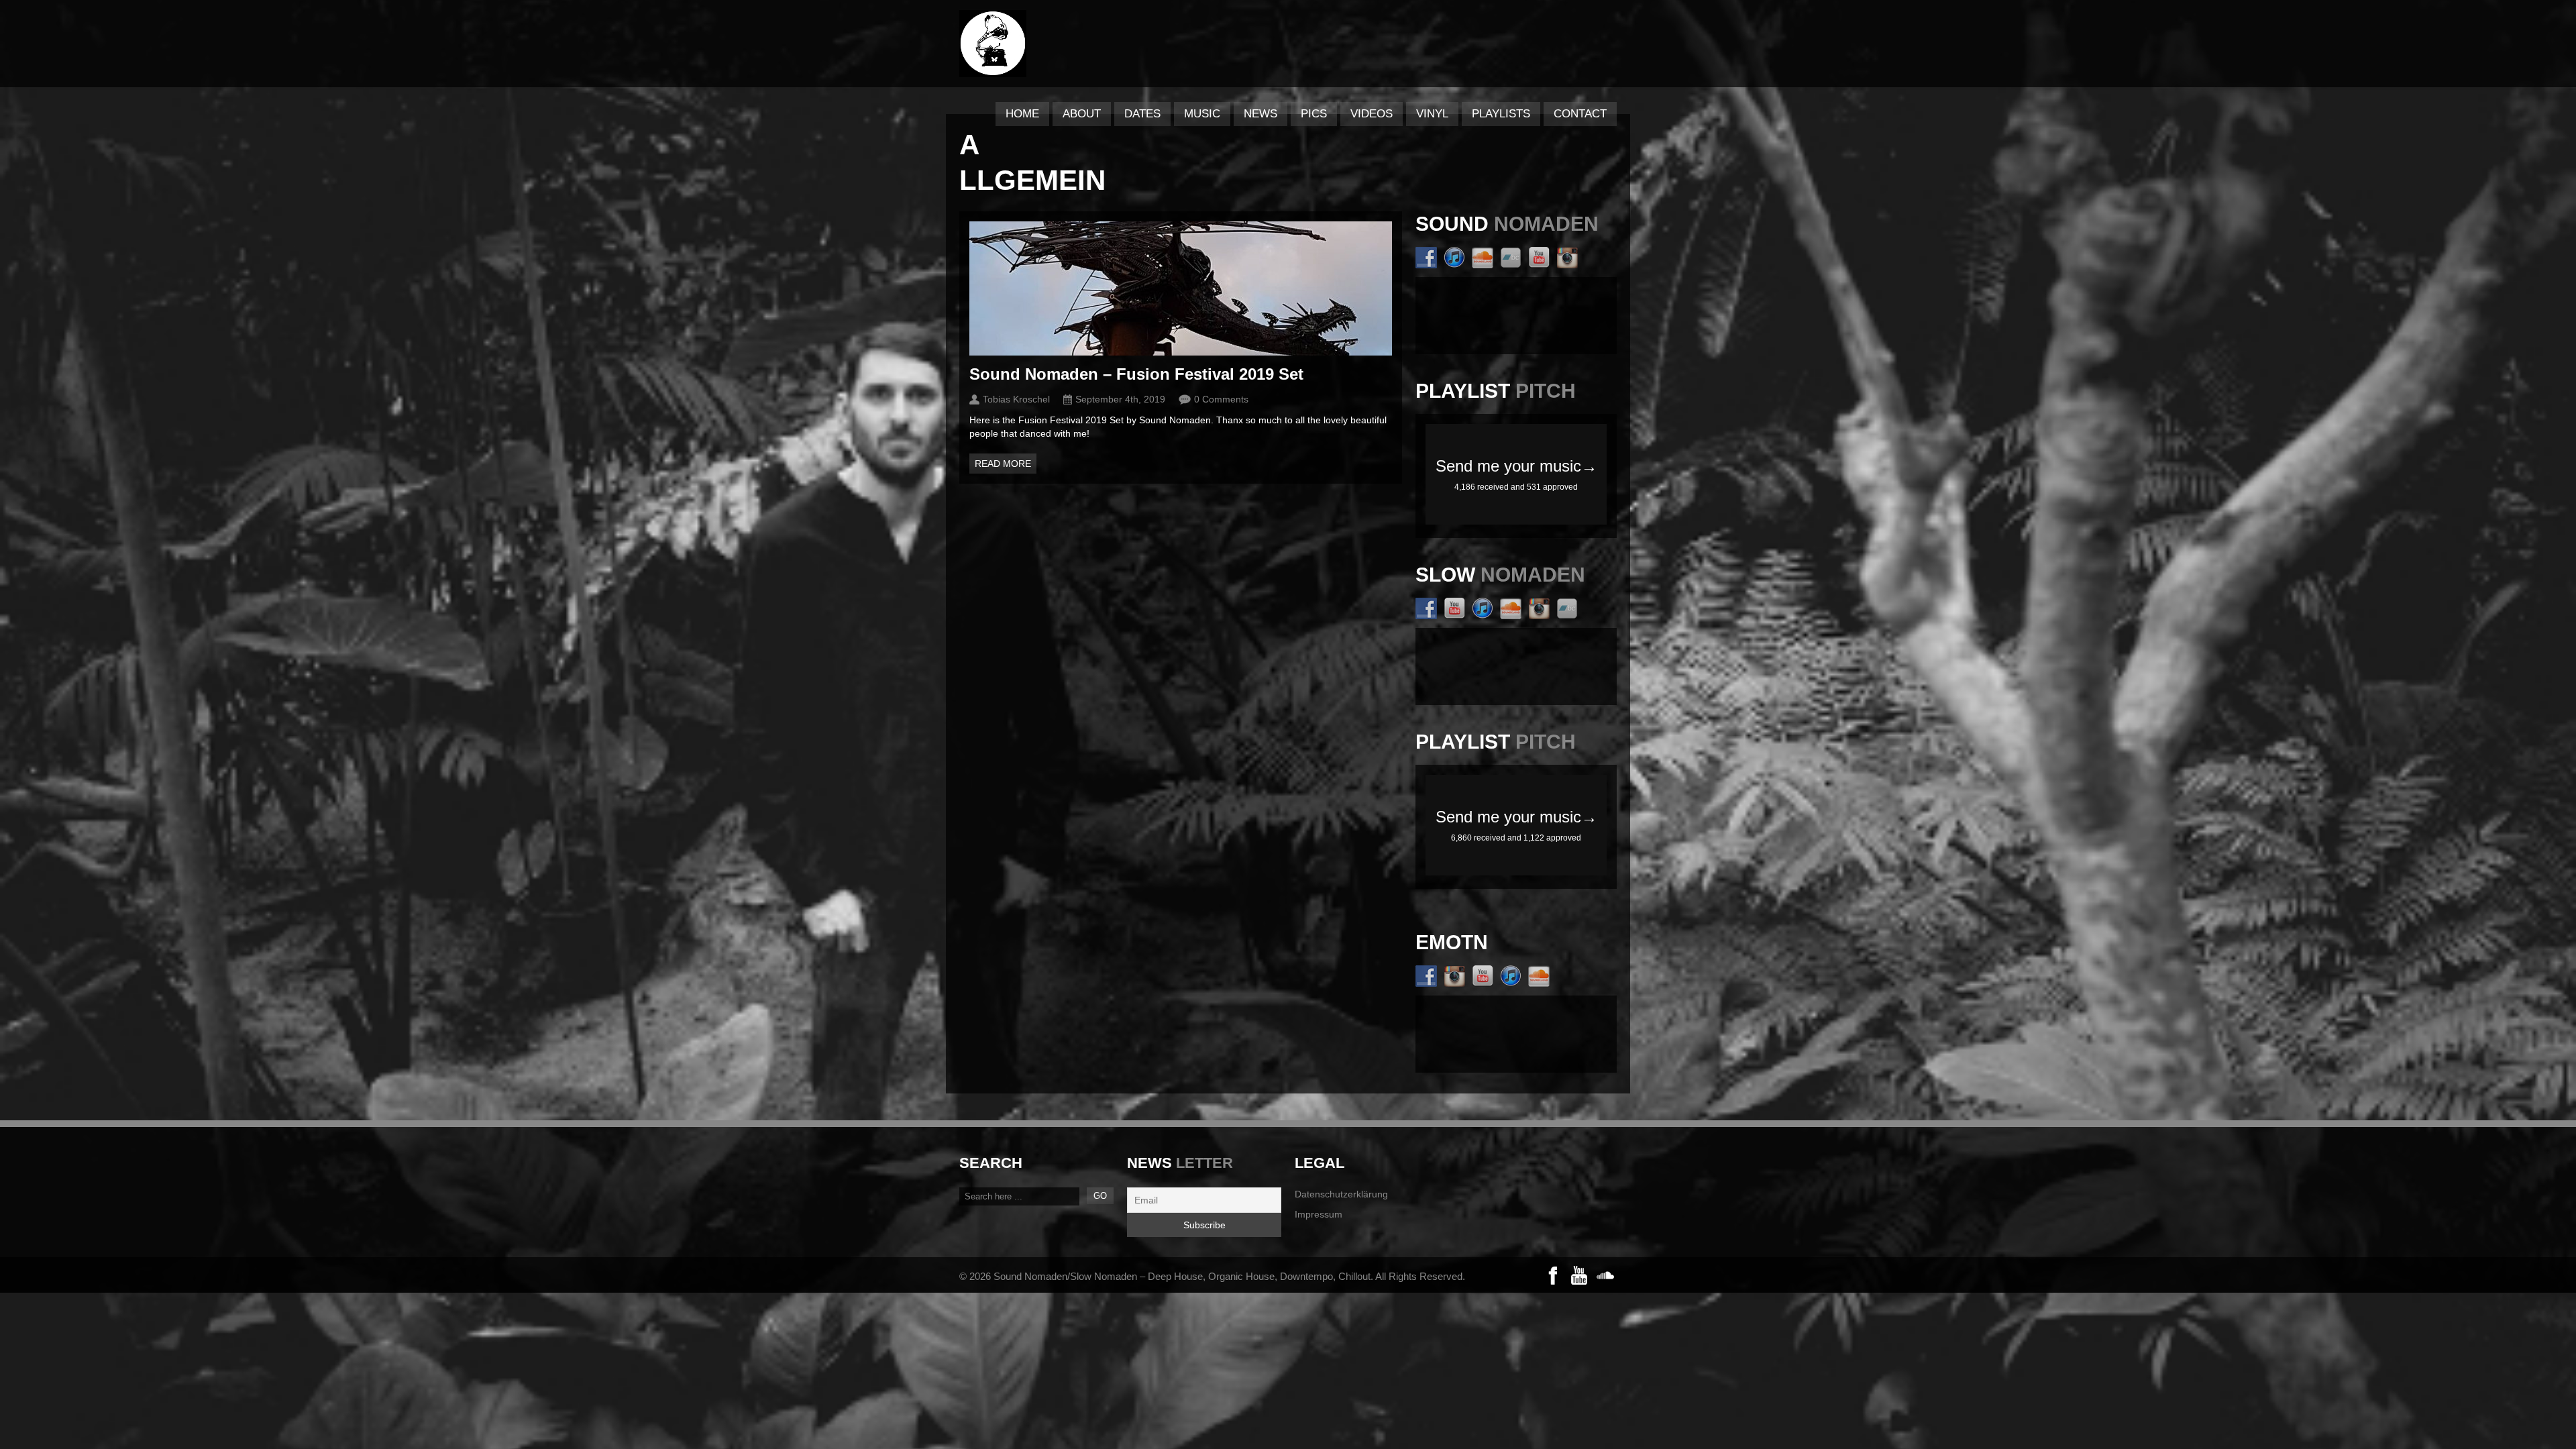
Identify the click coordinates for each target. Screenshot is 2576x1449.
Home (1022, 114)
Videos (1372, 114)
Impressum (1319, 1214)
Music (1202, 114)
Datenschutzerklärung (1341, 1194)
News (1260, 114)
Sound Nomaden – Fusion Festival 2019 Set (1136, 374)
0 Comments (1221, 399)
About (1082, 114)
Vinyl (1432, 114)
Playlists (1501, 114)
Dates (1142, 114)
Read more (1003, 464)
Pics (1314, 114)
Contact (1580, 114)
